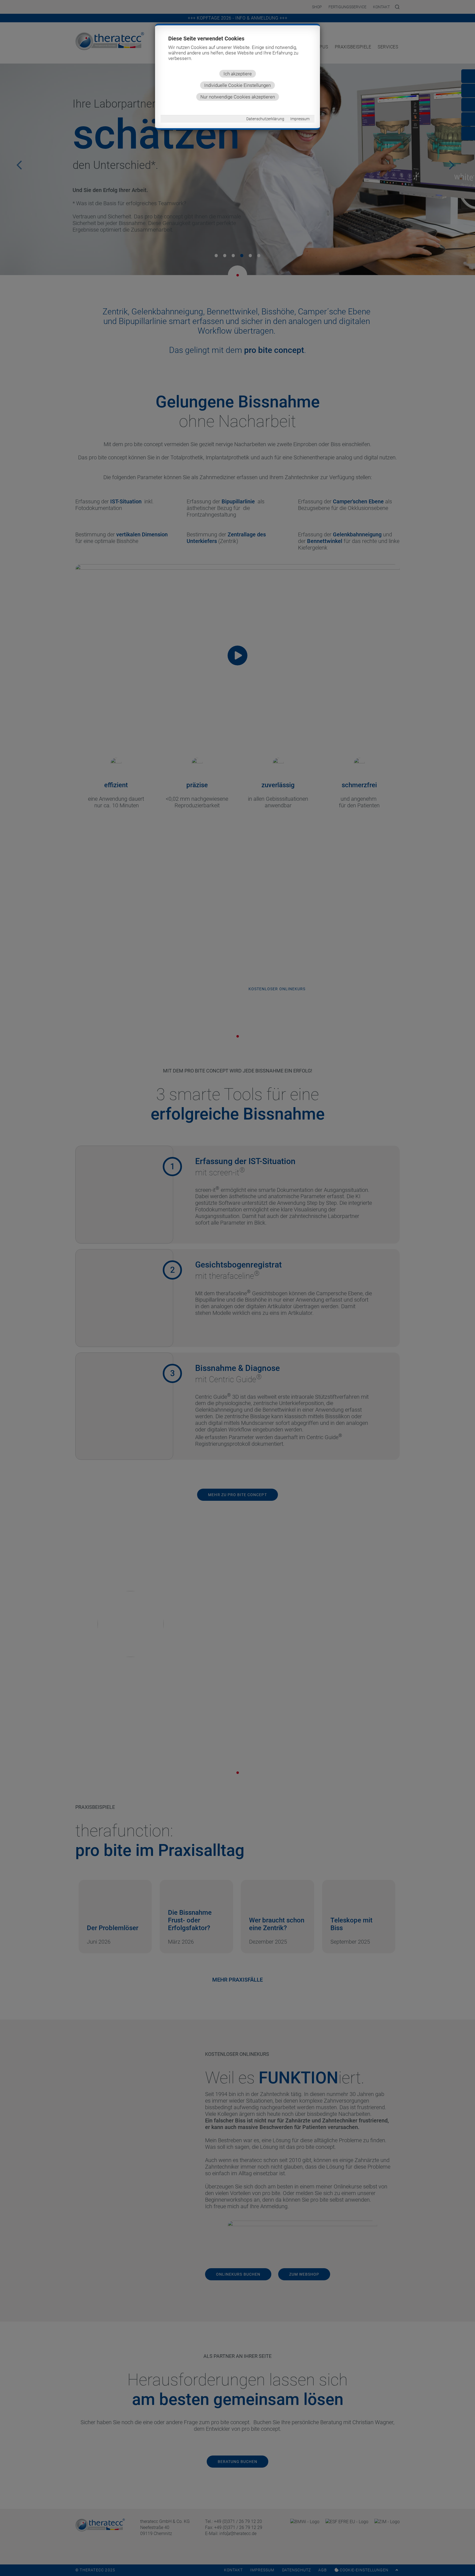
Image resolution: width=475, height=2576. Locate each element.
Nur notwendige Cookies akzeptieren (238, 97)
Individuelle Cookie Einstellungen (237, 85)
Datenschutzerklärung (265, 119)
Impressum (300, 119)
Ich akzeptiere (238, 74)
